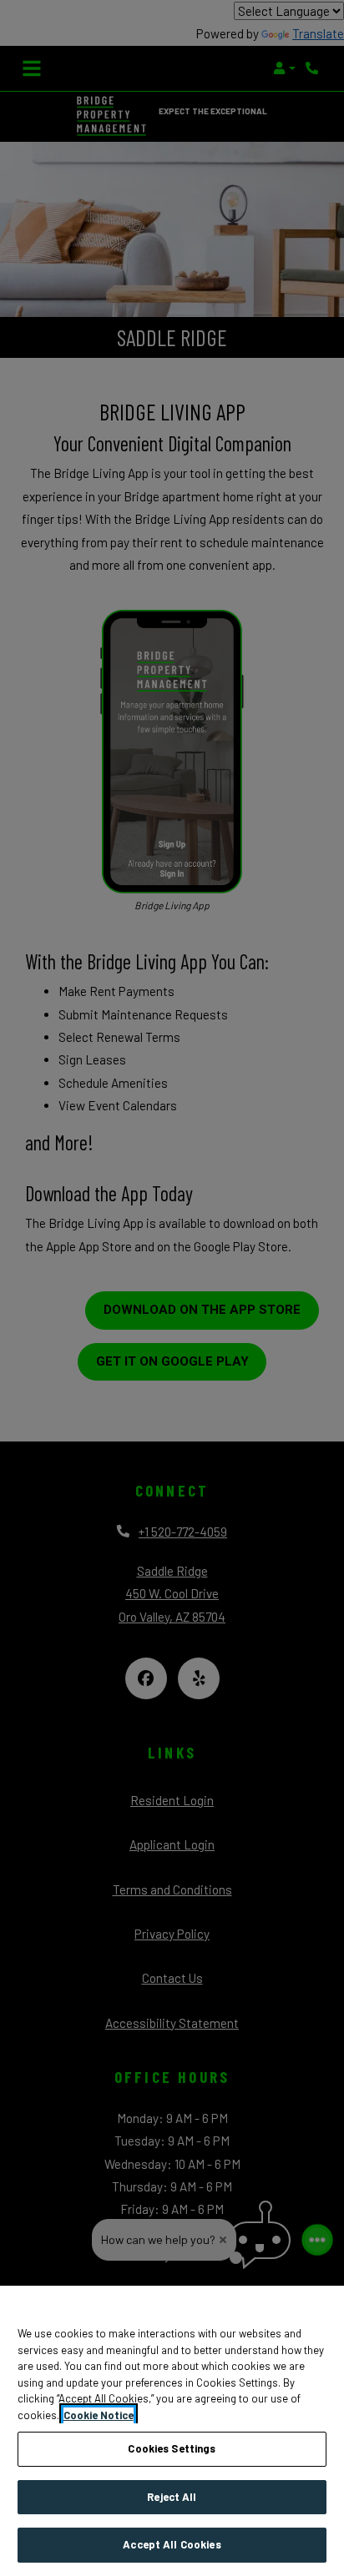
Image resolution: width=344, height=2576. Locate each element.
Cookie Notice (99, 2415)
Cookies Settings (172, 2448)
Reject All (172, 2497)
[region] (172, 2431)
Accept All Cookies (172, 2544)
